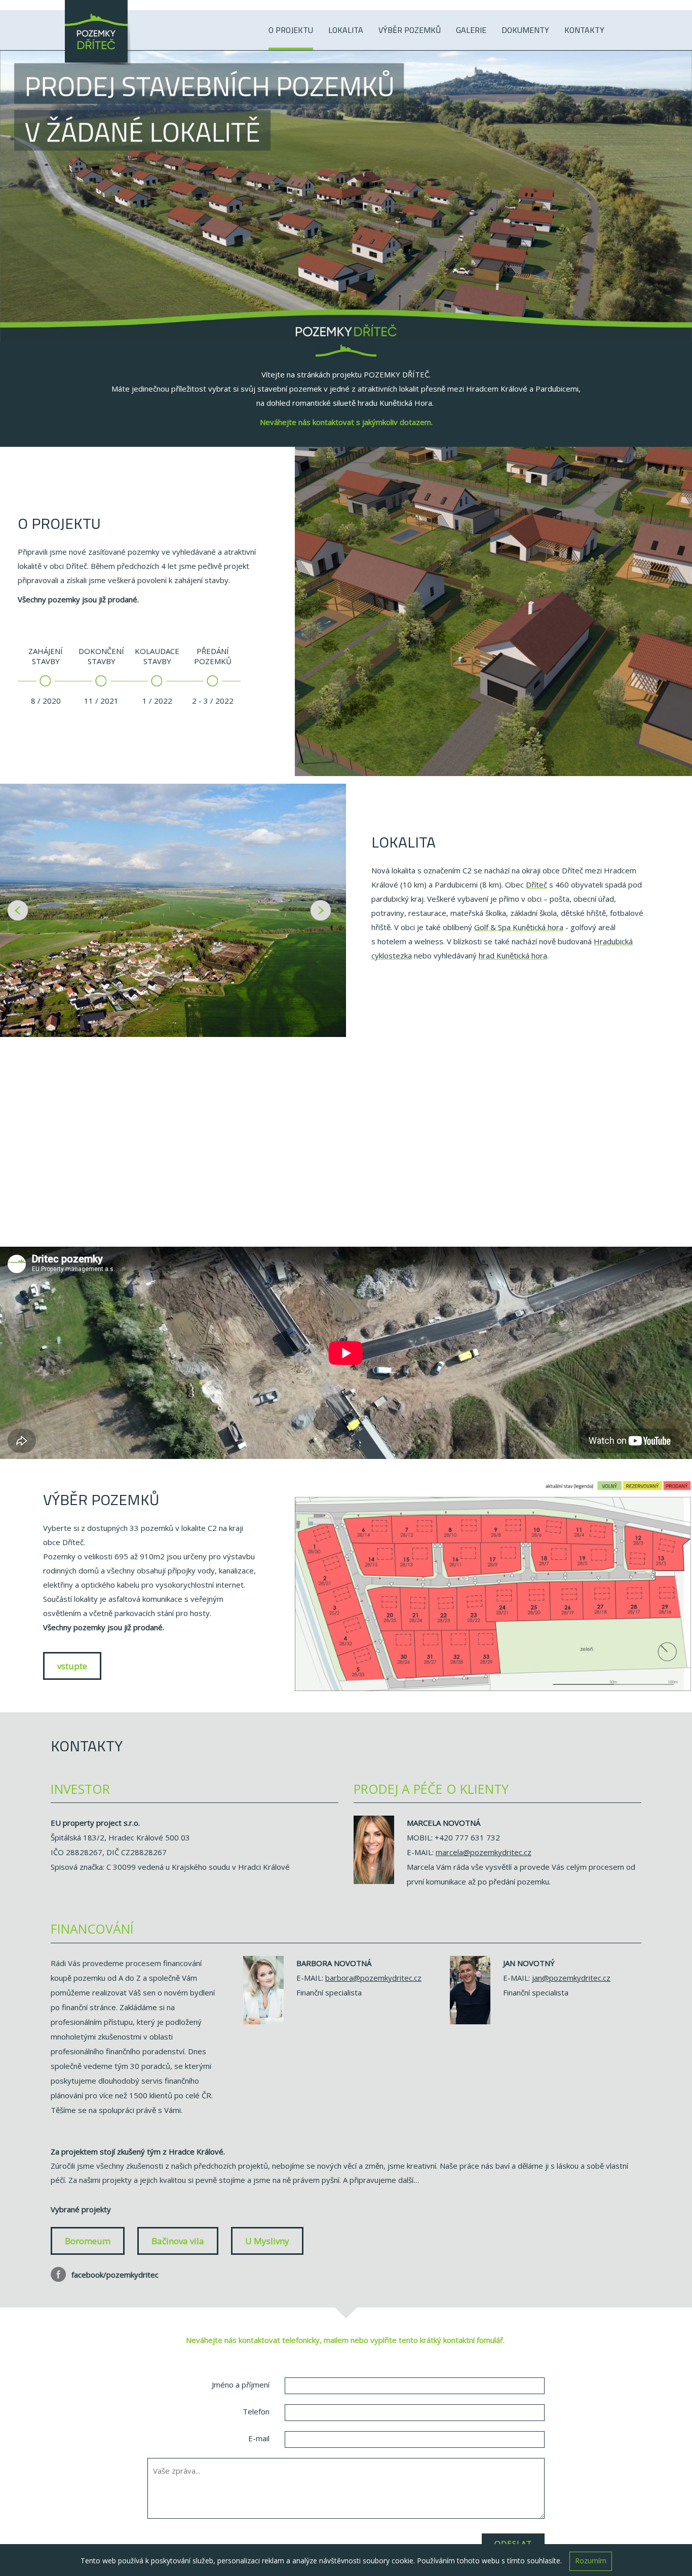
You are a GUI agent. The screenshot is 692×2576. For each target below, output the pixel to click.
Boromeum (88, 2241)
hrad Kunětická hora (513, 955)
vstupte (72, 1666)
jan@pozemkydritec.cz (571, 1978)
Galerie (471, 30)
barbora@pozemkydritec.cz (373, 1978)
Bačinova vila (178, 2241)
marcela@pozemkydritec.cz (484, 1852)
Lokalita (346, 30)
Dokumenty (525, 30)
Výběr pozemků (410, 30)
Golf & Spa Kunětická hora (519, 927)
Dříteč (536, 885)
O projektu (291, 30)
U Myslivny (267, 2241)
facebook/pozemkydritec (114, 2275)
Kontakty (584, 30)
